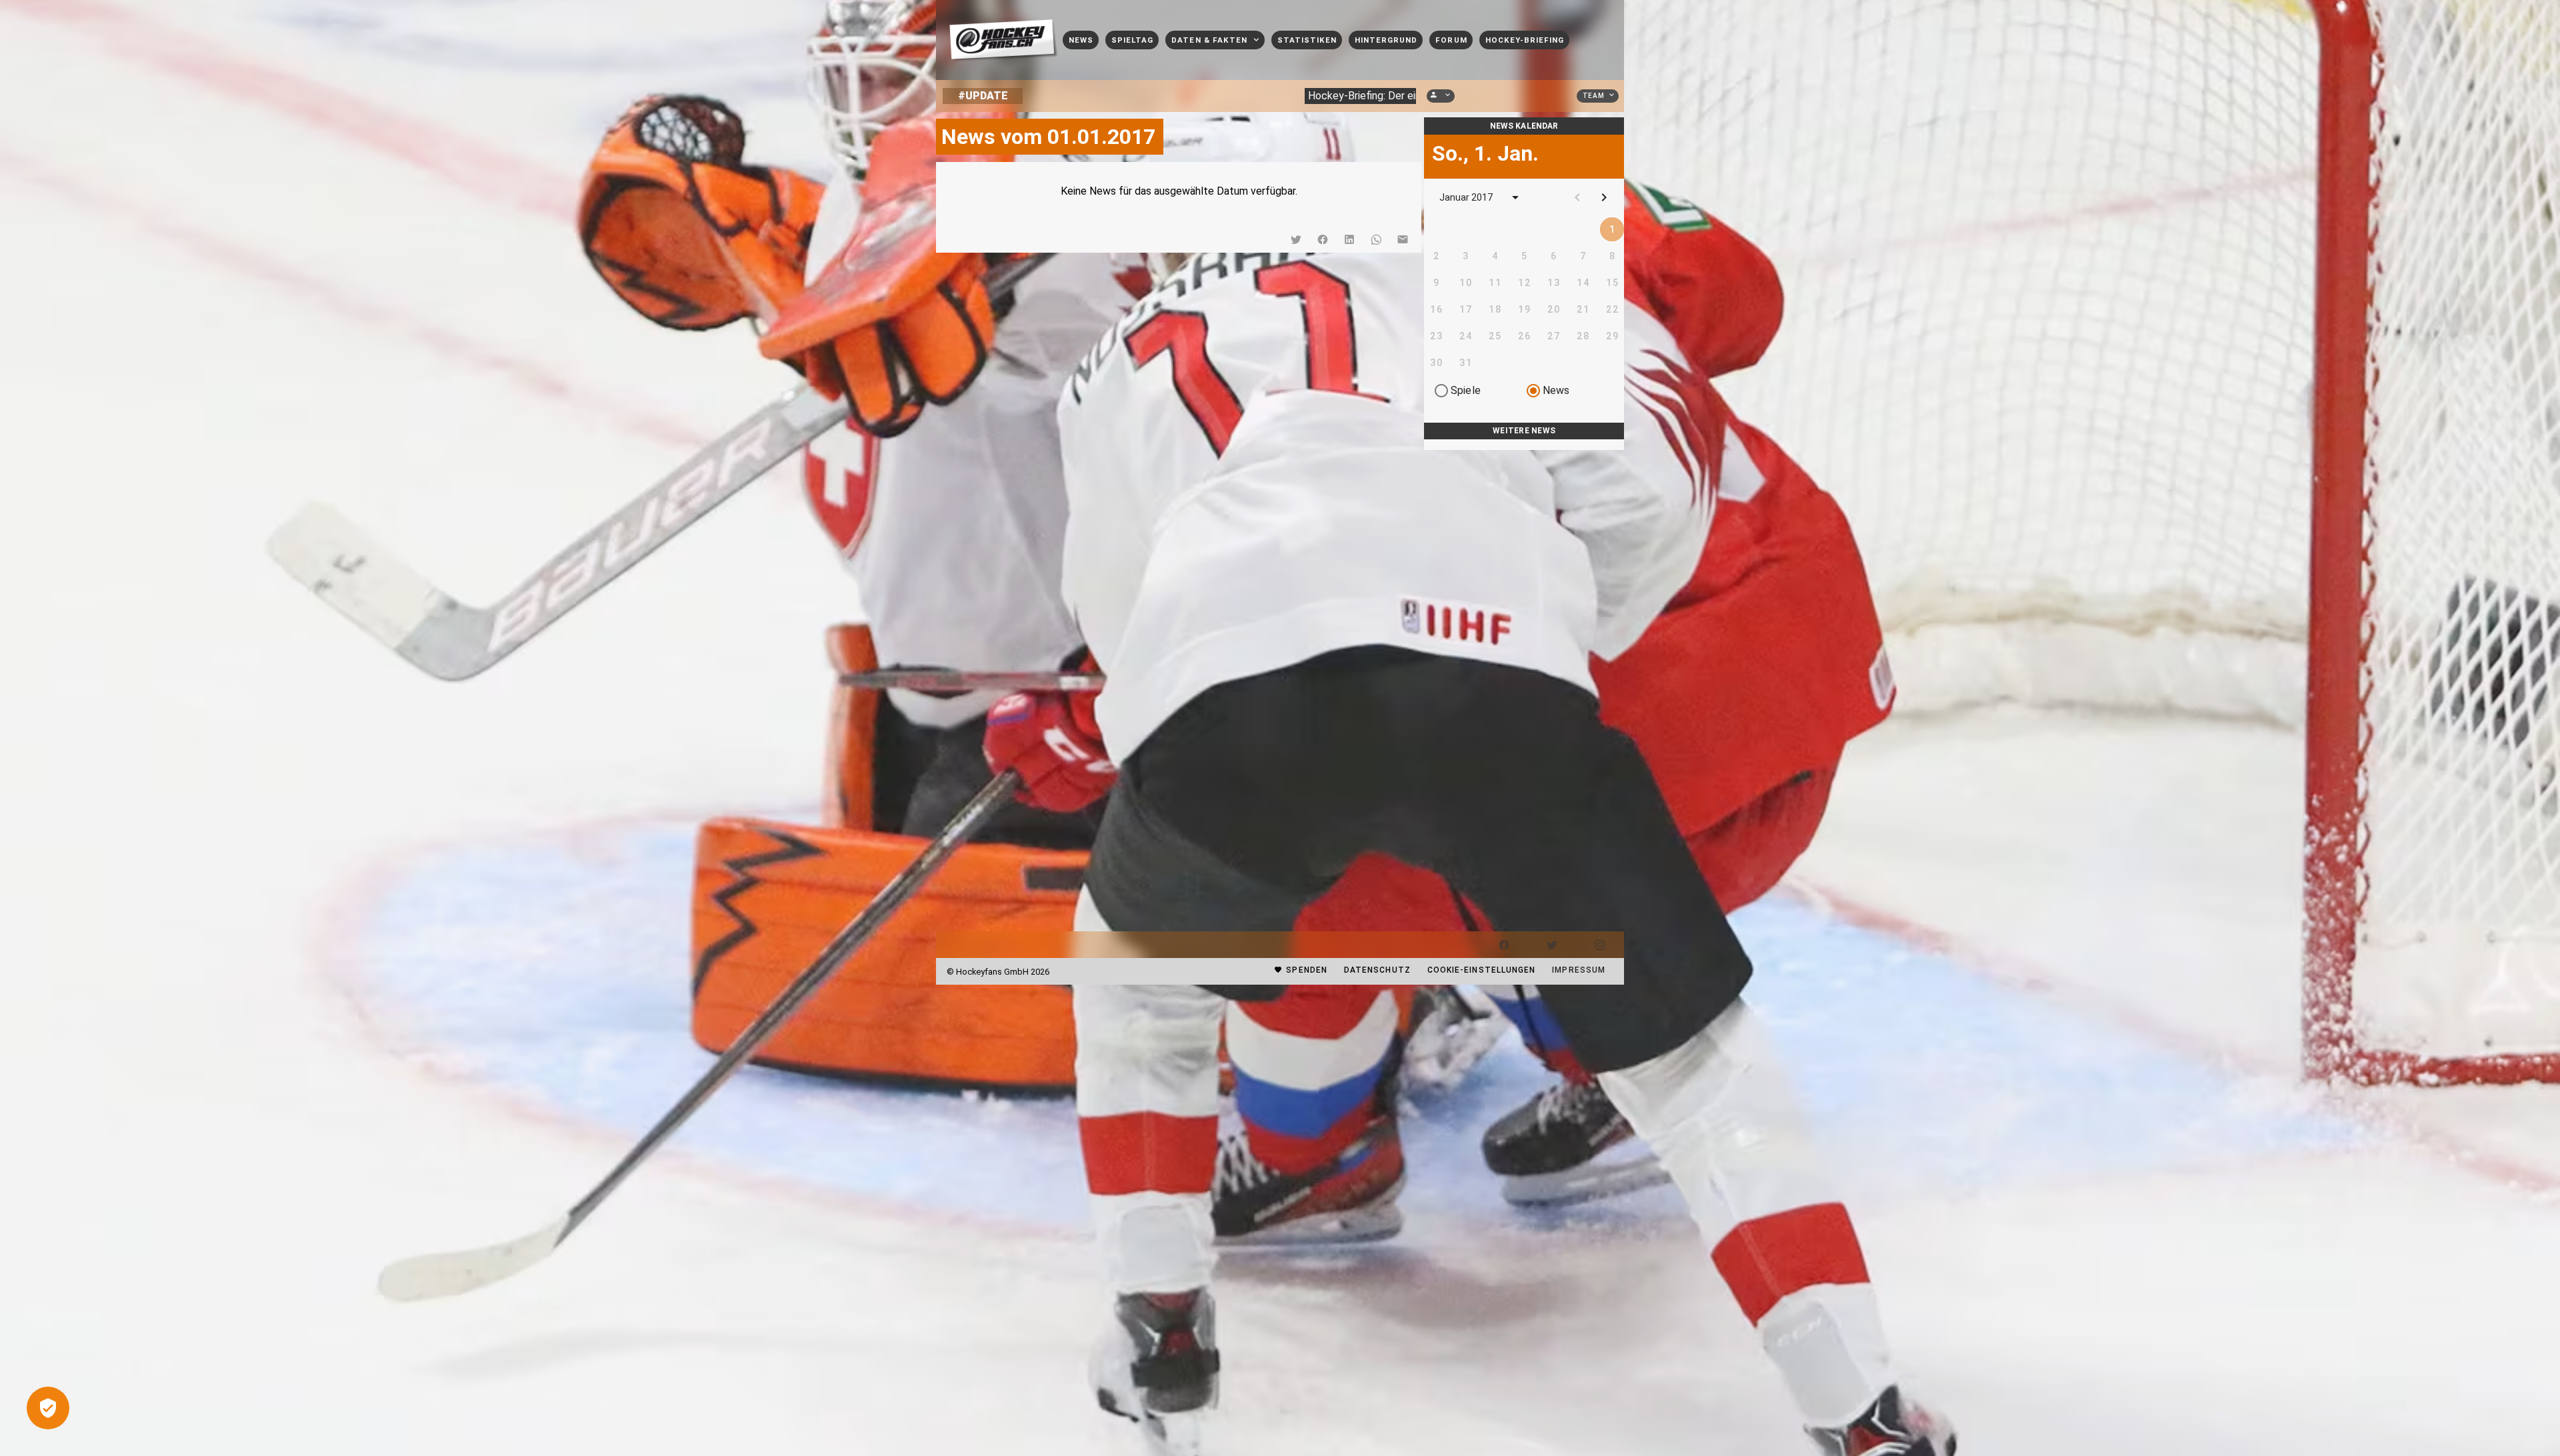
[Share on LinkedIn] (1349, 239)
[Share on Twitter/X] (1296, 239)
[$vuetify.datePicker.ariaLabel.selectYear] (1515, 197)
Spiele (1466, 390)
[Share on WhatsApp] (1376, 239)
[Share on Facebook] (1323, 239)
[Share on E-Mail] (1403, 239)
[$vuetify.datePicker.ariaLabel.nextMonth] (1604, 197)
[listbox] (1524, 445)
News (1556, 390)
